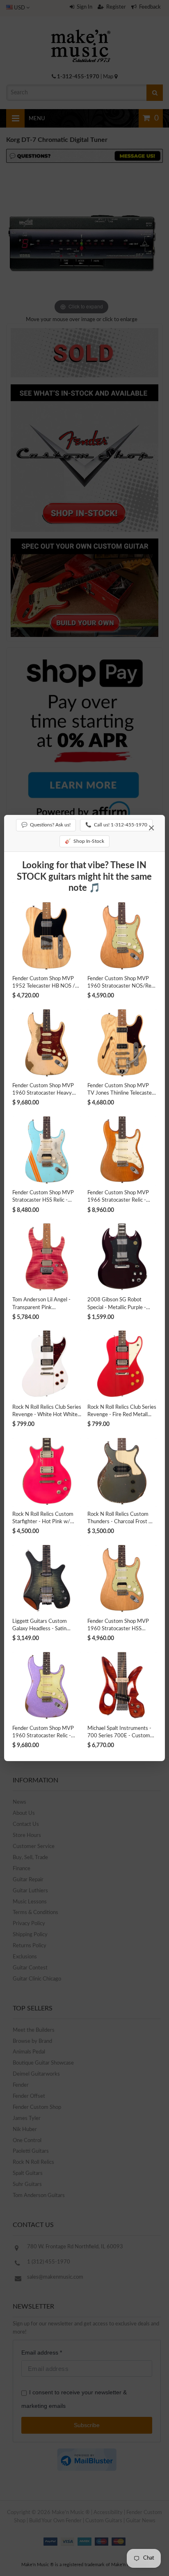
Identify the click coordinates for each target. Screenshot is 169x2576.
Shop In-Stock (84, 841)
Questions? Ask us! (46, 825)
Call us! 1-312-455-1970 (116, 825)
